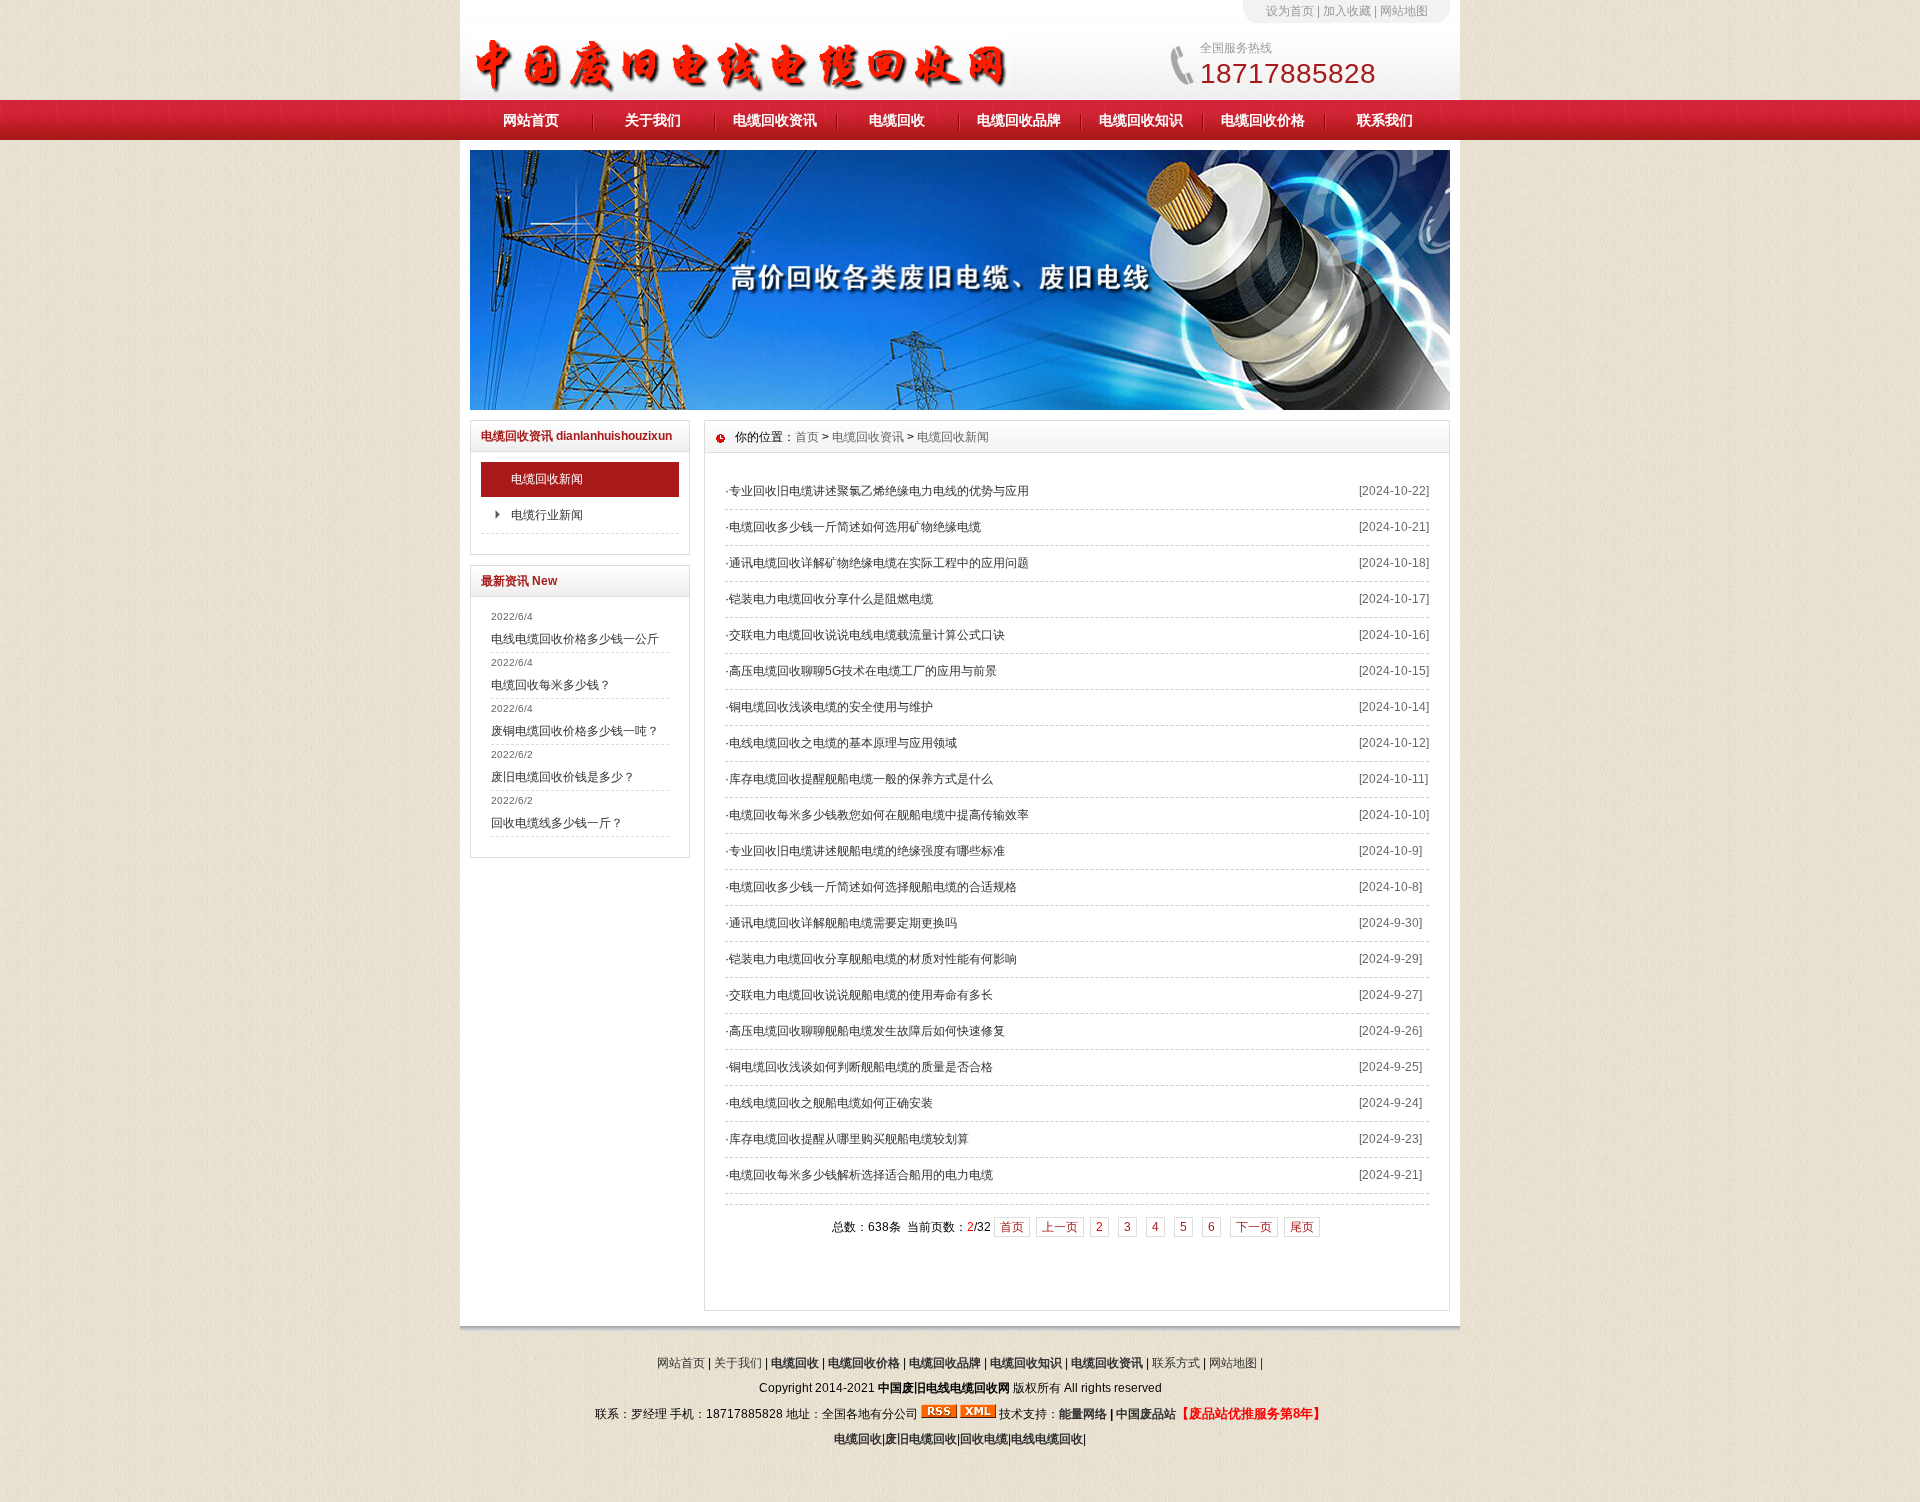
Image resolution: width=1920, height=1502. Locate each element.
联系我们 (1385, 120)
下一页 (1254, 1227)
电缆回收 (897, 120)
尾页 (1302, 1227)
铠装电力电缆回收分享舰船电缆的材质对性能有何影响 (873, 959)
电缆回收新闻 (547, 479)
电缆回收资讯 (775, 120)
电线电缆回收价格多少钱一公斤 (575, 639)
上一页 (1060, 1227)
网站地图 (1404, 11)
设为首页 (1290, 11)
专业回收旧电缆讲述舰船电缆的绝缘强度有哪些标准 (867, 851)
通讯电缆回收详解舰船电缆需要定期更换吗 (843, 923)
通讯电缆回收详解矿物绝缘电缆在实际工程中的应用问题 (879, 563)
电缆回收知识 (1141, 120)
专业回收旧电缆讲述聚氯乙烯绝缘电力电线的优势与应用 (879, 491)
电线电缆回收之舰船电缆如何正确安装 (831, 1103)
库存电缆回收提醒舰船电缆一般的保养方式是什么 (861, 779)
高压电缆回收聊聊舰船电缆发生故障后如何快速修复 (867, 1031)
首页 (807, 437)
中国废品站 (1146, 1414)
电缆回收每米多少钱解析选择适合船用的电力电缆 (861, 1175)
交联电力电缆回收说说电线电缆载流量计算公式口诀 (867, 635)
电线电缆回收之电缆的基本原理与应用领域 (843, 743)
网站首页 (531, 120)
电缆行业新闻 (547, 515)
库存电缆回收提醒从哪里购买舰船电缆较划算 (849, 1139)
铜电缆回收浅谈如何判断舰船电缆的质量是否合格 (861, 1067)
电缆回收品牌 (1019, 120)
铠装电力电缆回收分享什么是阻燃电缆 (831, 599)
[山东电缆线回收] (960, 405)
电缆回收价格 (1263, 120)
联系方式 (1176, 1363)
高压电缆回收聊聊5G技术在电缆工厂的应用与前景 (863, 671)
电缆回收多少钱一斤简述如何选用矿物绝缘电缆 (855, 527)
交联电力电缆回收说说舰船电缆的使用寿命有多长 (861, 995)
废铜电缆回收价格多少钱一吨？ (575, 731)
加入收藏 (1347, 11)
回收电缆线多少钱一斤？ (557, 823)
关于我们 (653, 120)
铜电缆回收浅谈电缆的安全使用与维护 (831, 707)
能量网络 (1083, 1414)
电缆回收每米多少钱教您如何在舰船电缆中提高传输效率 (879, 815)
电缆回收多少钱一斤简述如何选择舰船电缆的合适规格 (873, 887)
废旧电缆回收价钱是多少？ (563, 777)
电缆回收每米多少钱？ (551, 685)
